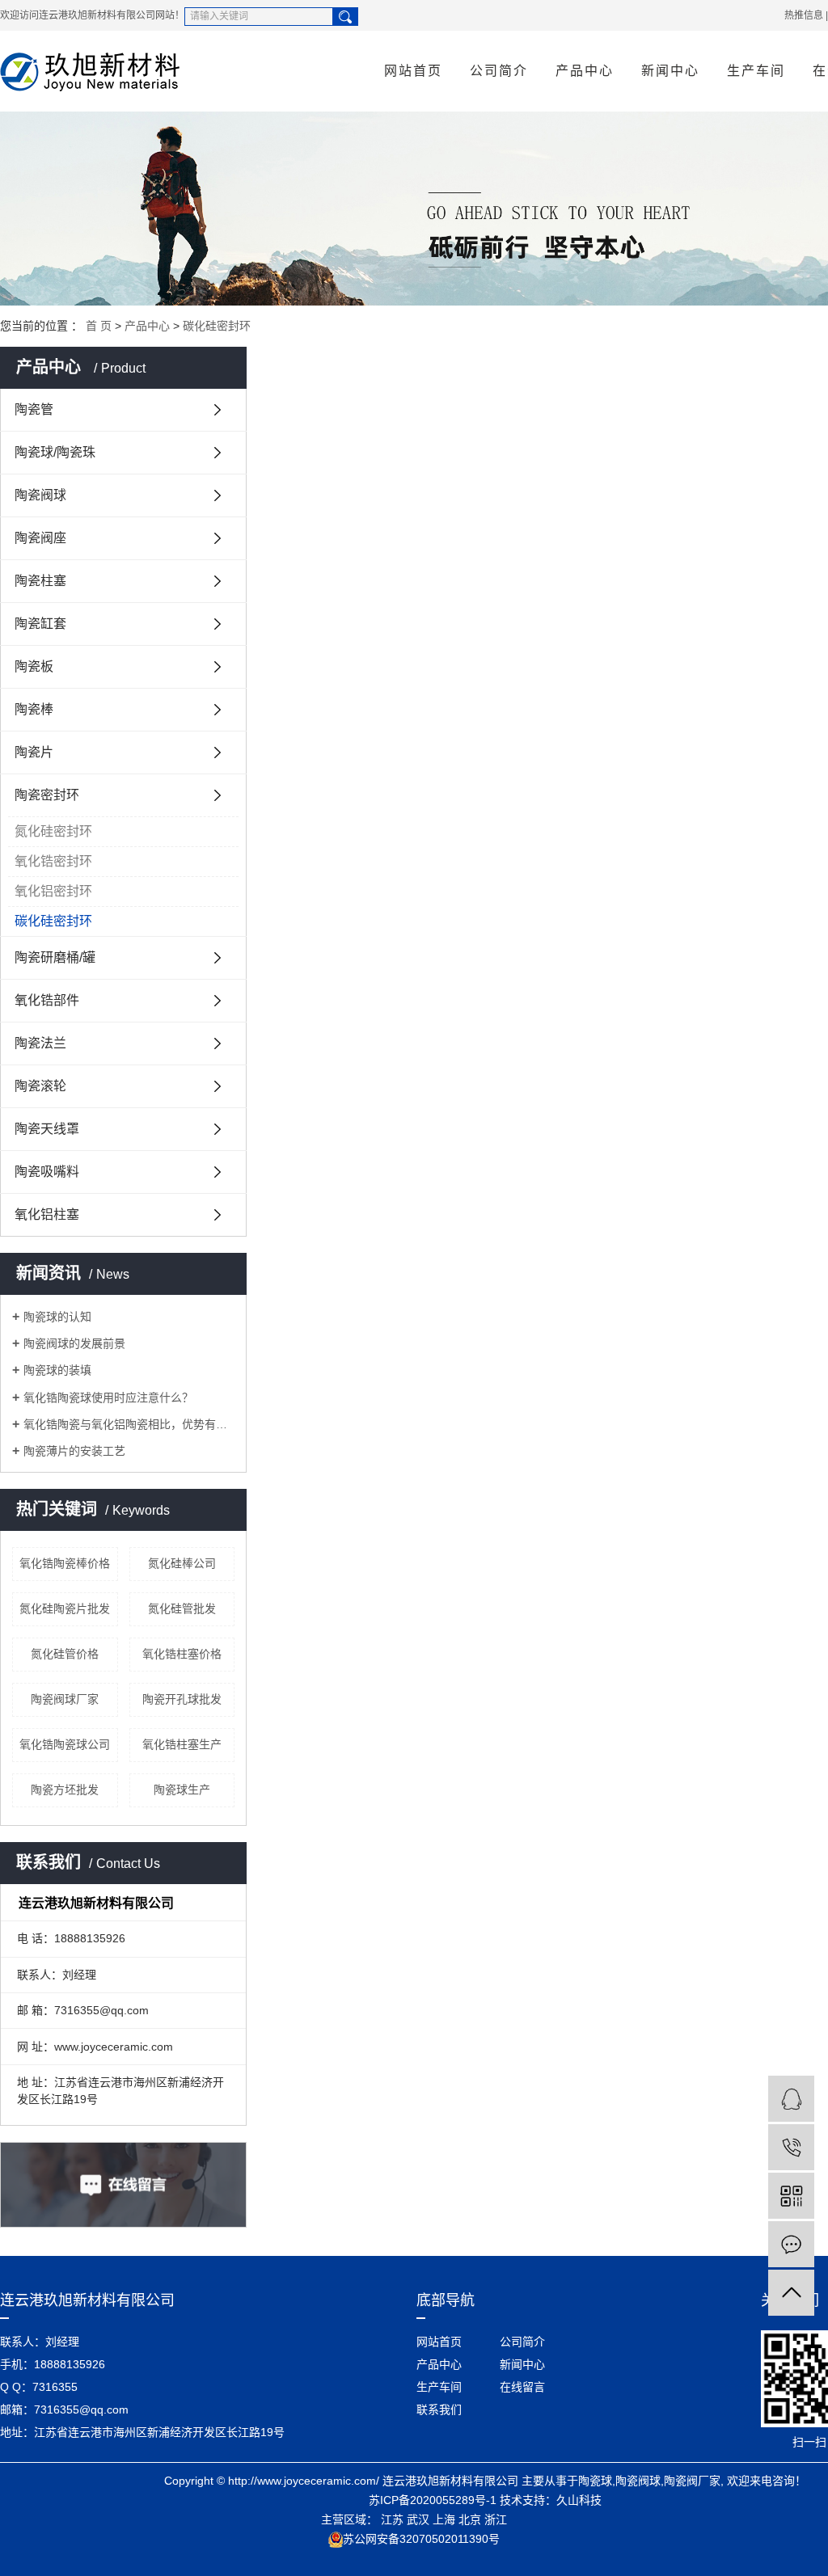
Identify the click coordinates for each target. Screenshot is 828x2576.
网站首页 (413, 71)
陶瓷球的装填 (57, 1370)
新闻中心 (670, 71)
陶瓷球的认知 (57, 1317)
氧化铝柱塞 (47, 1214)
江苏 (392, 2519)
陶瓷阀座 (40, 538)
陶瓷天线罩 (47, 1129)
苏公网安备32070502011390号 (421, 2539)
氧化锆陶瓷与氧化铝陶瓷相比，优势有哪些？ (129, 1424)
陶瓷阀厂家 (692, 2481)
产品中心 (585, 71)
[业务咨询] (791, 2099)
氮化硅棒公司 (182, 1563)
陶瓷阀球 (40, 495)
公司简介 (499, 71)
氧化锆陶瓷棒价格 (65, 1563)
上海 (444, 2519)
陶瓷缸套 (40, 624)
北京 (470, 2519)
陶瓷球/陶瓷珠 (55, 452)
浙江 (496, 2519)
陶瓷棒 (34, 709)
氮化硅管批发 (182, 1608)
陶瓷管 (34, 409)
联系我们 (439, 2409)
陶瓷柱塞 (40, 581)
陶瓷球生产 (182, 1790)
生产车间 (756, 71)
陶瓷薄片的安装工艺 (74, 1451)
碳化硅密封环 (217, 326)
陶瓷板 (34, 666)
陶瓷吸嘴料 (47, 1172)
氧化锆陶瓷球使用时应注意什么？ (108, 1398)
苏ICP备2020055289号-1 (433, 2500)
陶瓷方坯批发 (65, 1790)
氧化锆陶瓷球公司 (65, 1744)
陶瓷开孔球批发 (182, 1699)
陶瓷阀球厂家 (65, 1699)
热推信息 (804, 15)
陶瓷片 (34, 752)
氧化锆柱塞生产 (182, 1744)
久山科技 (579, 2500)
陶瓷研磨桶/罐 (55, 957)
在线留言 (522, 2387)
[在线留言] (791, 2244)
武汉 (418, 2519)
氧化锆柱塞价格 (182, 1654)
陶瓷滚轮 (40, 1086)
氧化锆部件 (47, 1000)
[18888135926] (791, 2147)
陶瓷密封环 (47, 795)
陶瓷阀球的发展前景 (74, 1343)
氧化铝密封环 (53, 891)
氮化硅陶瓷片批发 (65, 1608)
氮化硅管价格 (65, 1654)
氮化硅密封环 (53, 831)
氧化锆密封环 (53, 861)
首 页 (99, 326)
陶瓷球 (595, 2481)
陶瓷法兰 (40, 1043)
